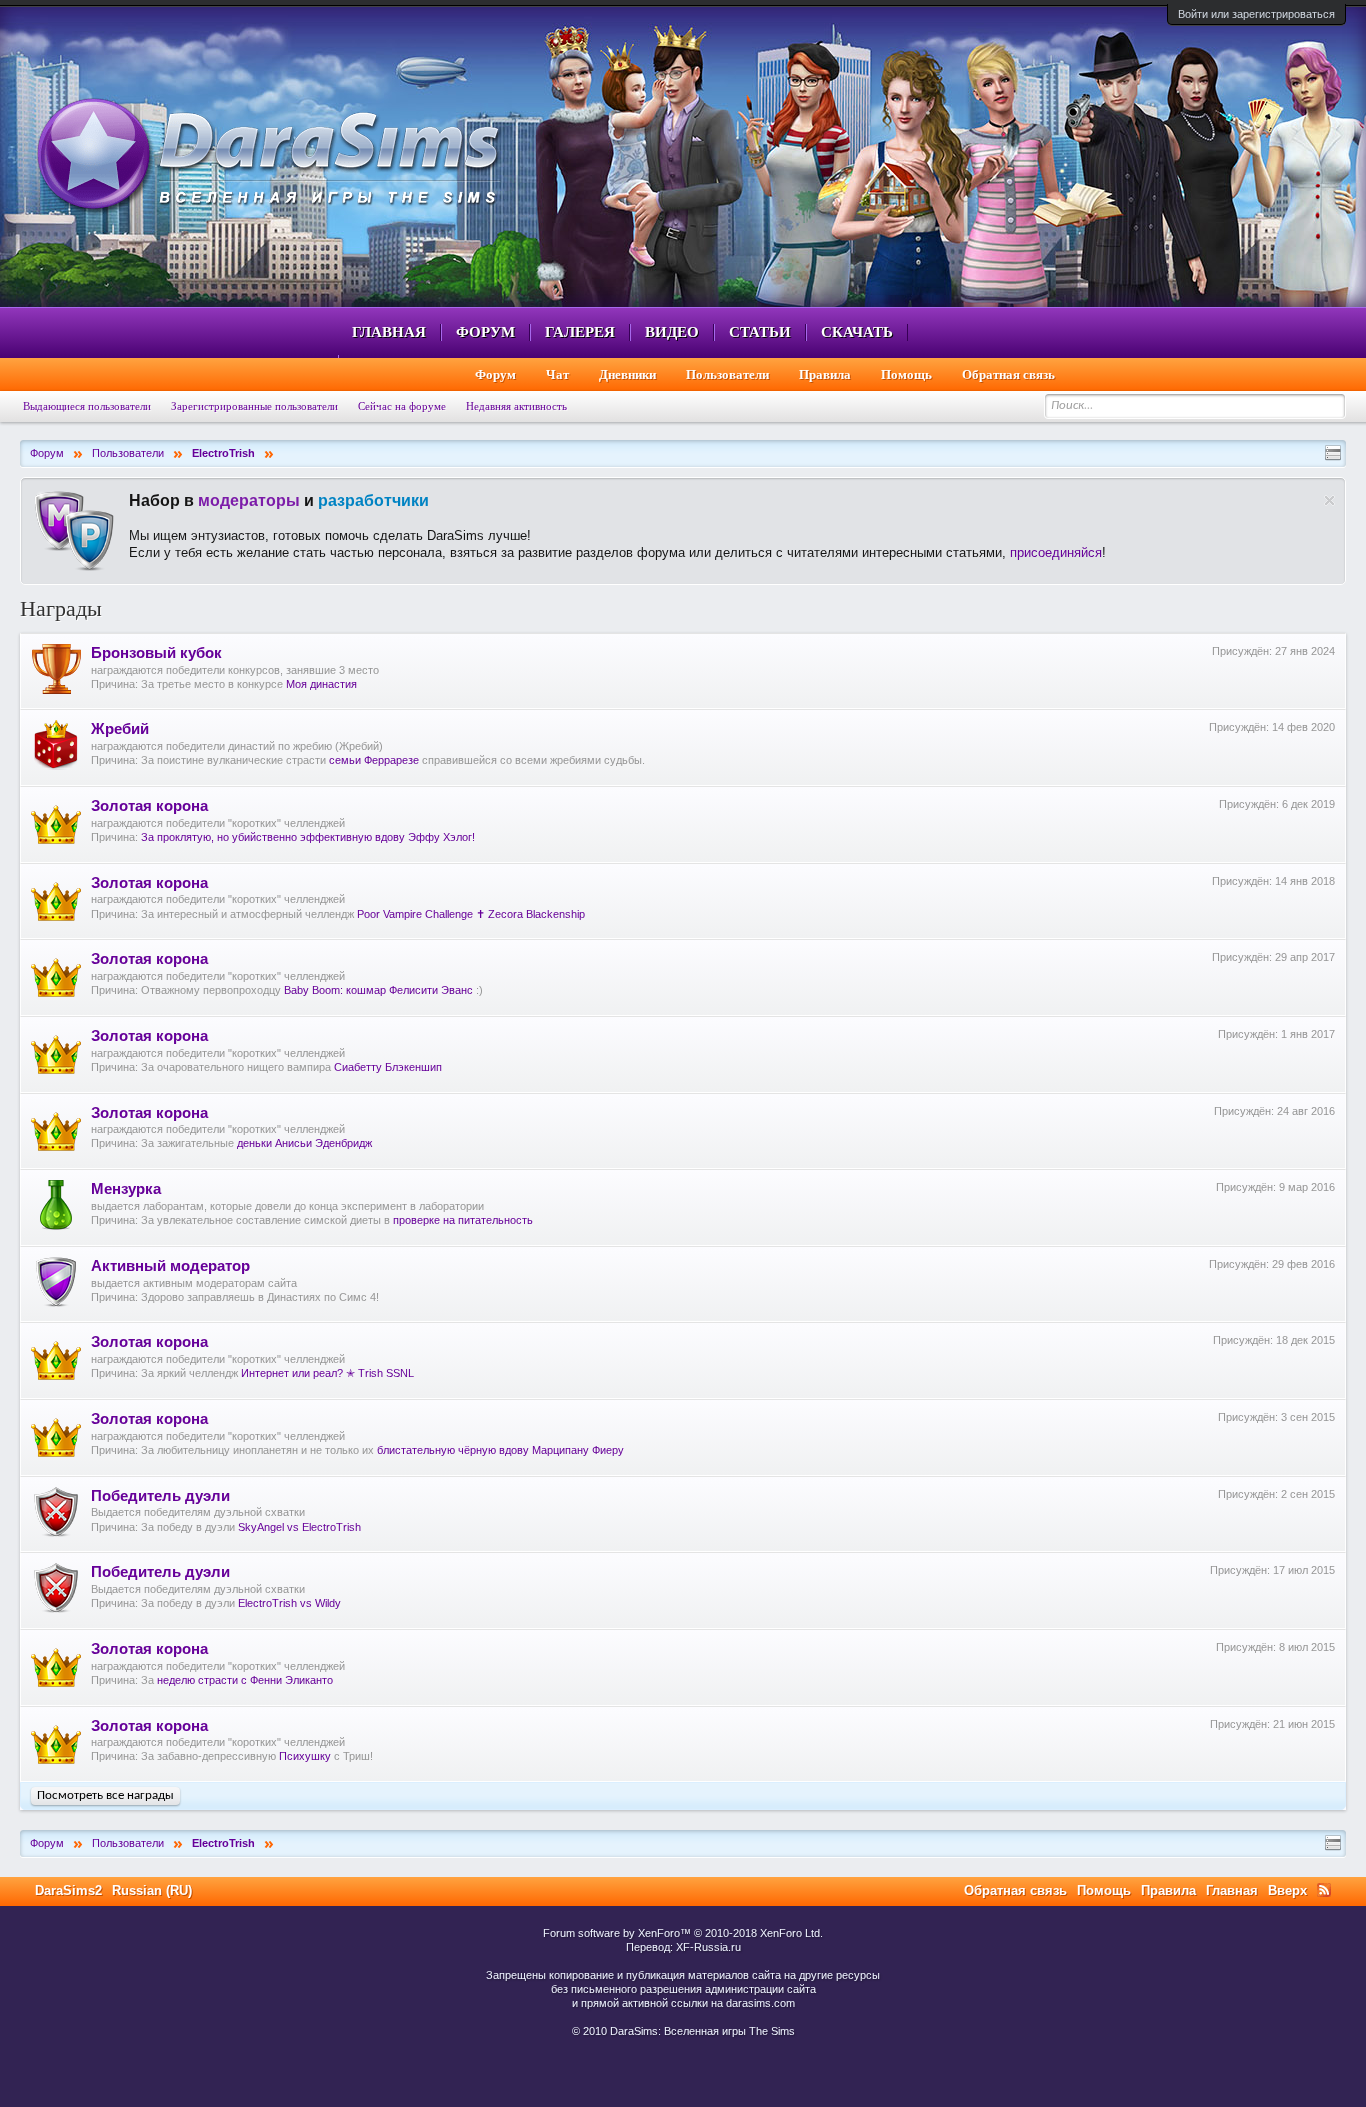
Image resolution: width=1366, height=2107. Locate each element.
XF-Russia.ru (708, 1947)
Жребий (120, 729)
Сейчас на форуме (402, 406)
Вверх (1287, 1890)
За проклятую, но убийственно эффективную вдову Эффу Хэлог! (308, 837)
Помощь (906, 374)
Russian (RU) (152, 1890)
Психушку (305, 1756)
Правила (825, 374)
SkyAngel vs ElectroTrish (299, 1527)
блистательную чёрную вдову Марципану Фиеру (500, 1450)
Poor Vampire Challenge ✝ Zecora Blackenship (471, 914)
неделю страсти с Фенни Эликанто (245, 1680)
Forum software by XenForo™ (683, 1933)
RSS (1324, 1890)
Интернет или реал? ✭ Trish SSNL (327, 1373)
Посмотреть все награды (105, 1795)
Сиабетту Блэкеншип (388, 1067)
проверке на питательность (463, 1220)
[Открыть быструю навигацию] (1333, 453)
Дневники (627, 374)
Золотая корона (149, 806)
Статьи (760, 332)
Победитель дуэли (160, 1496)
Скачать (857, 332)
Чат (557, 374)
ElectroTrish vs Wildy (289, 1603)
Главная (389, 332)
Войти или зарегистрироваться (1256, 14)
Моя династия (321, 684)
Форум (485, 332)
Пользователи (727, 374)
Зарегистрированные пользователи (254, 406)
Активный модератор (170, 1266)
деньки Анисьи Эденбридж (304, 1143)
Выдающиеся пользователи (87, 406)
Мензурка (126, 1189)
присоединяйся (1056, 552)
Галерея (580, 332)
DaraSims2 (68, 1890)
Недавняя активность (516, 406)
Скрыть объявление (1329, 500)
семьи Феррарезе (374, 760)
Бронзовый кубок (156, 653)
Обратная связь (1008, 374)
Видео (672, 332)
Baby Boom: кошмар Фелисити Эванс (378, 990)
